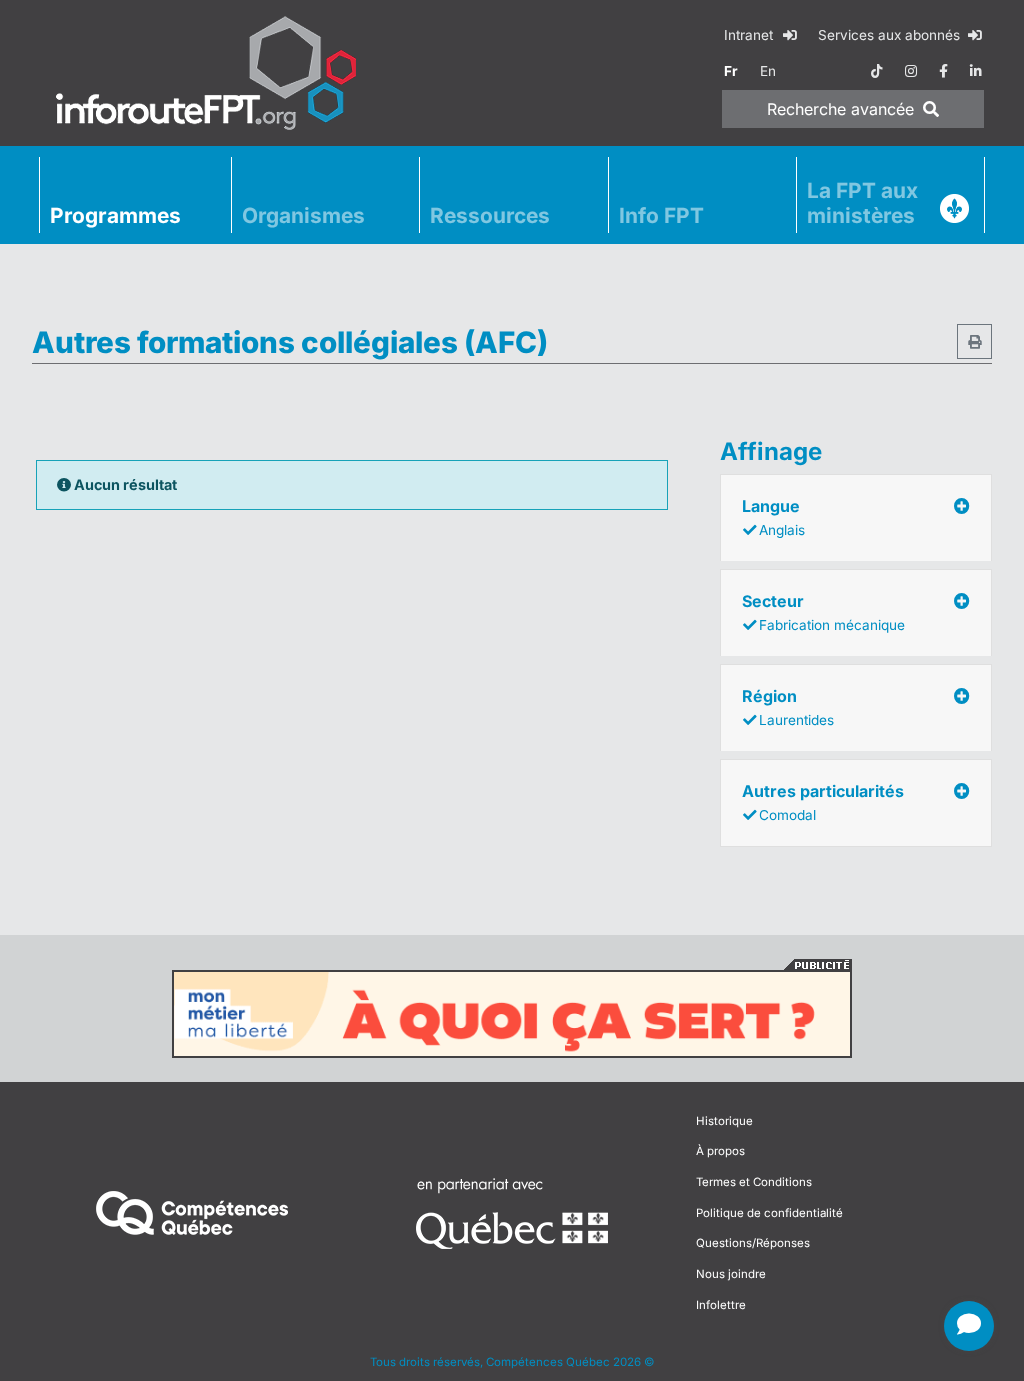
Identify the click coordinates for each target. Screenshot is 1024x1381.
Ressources (490, 215)
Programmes (115, 215)
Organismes (303, 215)
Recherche (840, 109)
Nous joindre (731, 1274)
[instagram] (911, 71)
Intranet (750, 35)
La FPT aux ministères (862, 203)
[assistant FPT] (969, 1326)
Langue (773, 517)
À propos (720, 1151)
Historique (724, 1121)
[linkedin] (976, 71)
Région (788, 707)
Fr (731, 71)
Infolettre (721, 1305)
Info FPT (661, 215)
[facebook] (943, 71)
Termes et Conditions (754, 1182)
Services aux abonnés (891, 35)
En (768, 71)
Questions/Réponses (753, 1243)
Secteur (823, 612)
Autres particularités (823, 802)
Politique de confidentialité (769, 1213)
